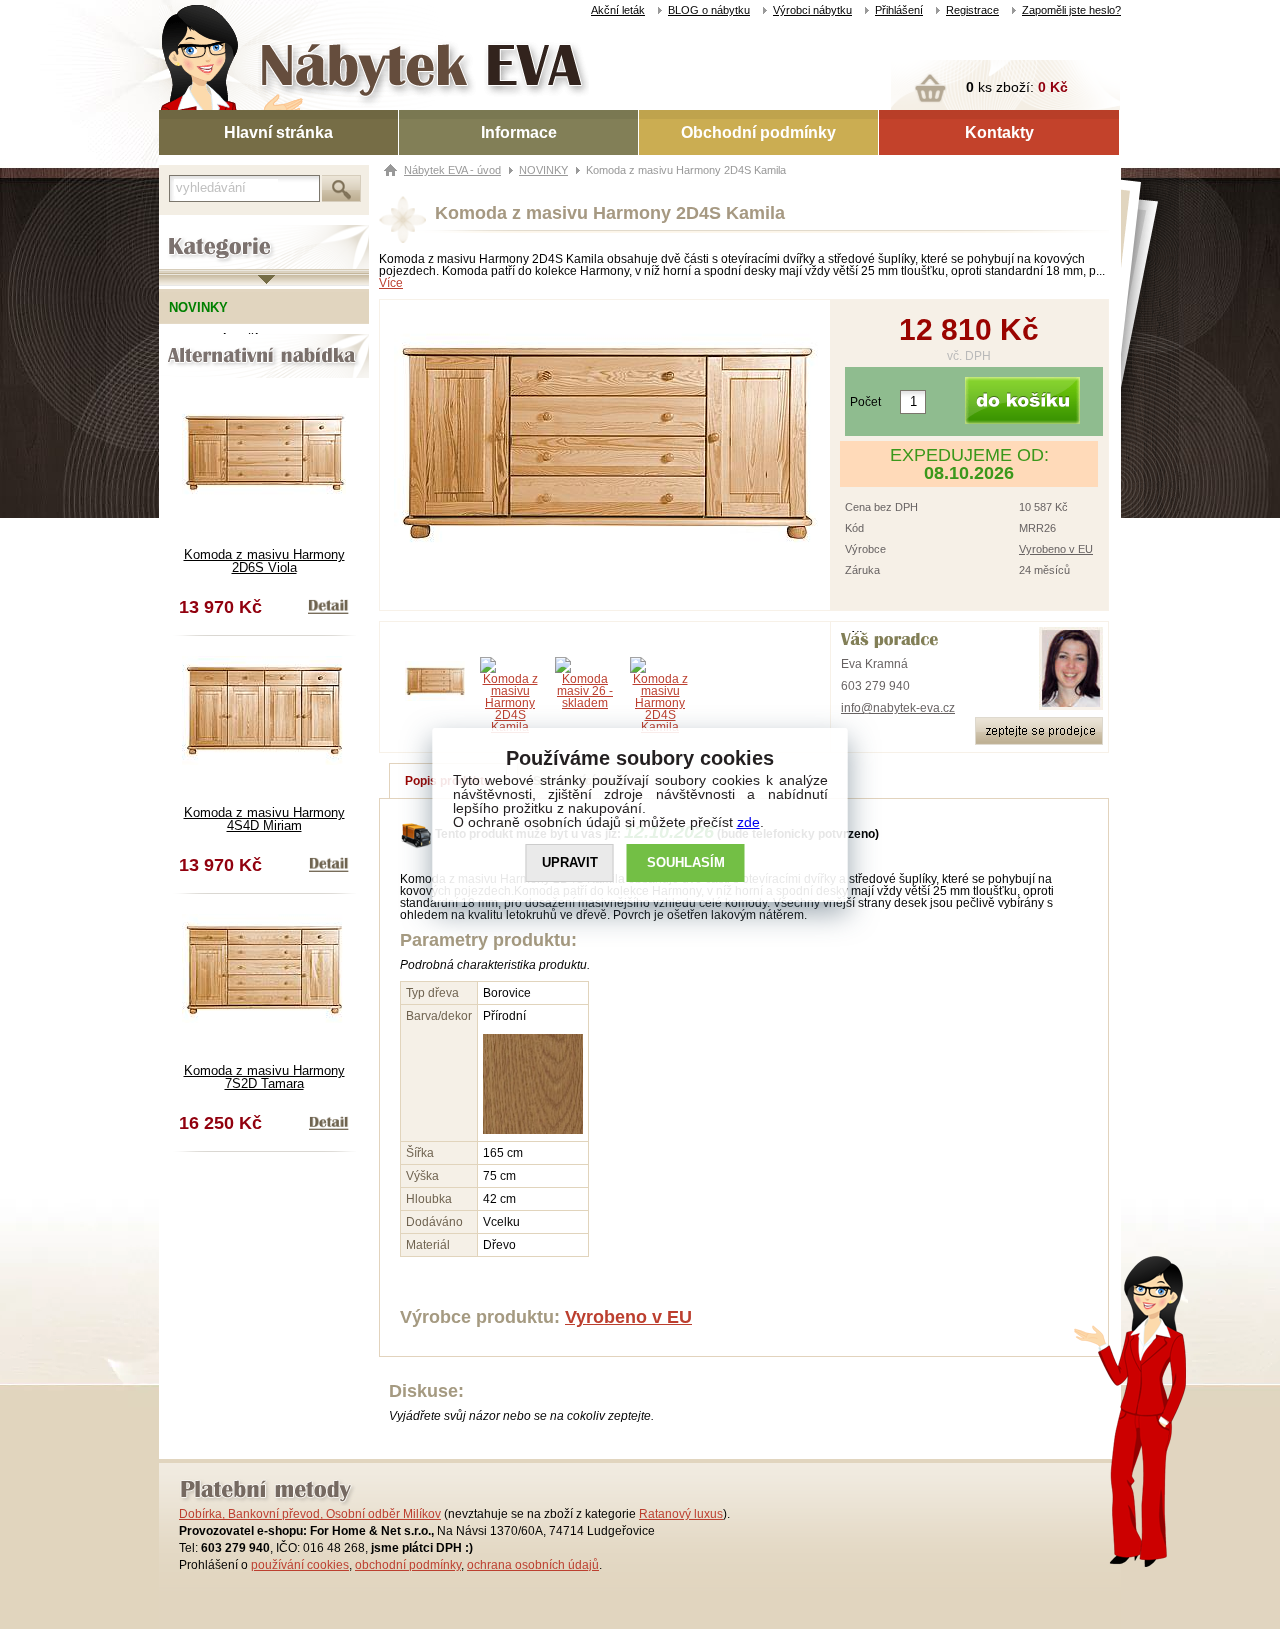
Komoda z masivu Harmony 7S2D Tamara (264, 1077)
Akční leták (618, 10)
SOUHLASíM (686, 862)
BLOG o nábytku (709, 10)
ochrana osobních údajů (533, 1565)
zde (748, 822)
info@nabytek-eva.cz (898, 708)
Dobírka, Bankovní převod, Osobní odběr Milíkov (310, 1514)
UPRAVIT (570, 862)
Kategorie (187, 231)
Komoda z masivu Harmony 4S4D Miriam (264, 819)
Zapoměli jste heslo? (1071, 10)
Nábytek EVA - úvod (452, 170)
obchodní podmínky (408, 1565)
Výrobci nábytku (812, 10)
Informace (519, 132)
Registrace (972, 10)
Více (391, 283)
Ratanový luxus (681, 1514)
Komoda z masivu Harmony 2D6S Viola (264, 561)
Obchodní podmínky (758, 132)
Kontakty (999, 132)
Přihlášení (899, 10)
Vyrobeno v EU (1056, 549)
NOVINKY (543, 170)
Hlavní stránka (278, 132)
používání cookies (300, 1565)
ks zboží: (1017, 87)
